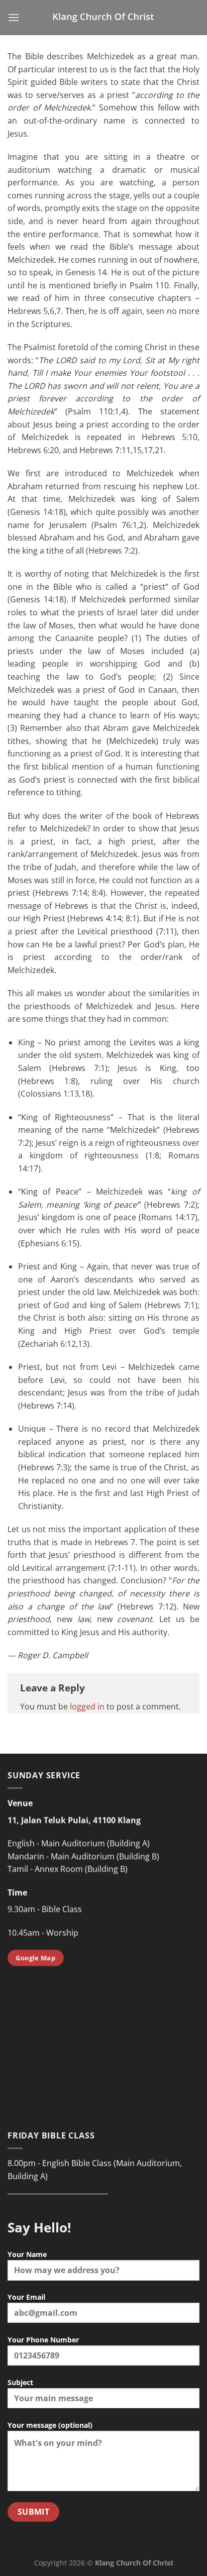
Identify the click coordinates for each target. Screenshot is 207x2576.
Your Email (26, 2297)
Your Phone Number (43, 2340)
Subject (20, 2382)
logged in (87, 1706)
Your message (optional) (50, 2425)
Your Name (27, 2254)
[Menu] (14, 17)
